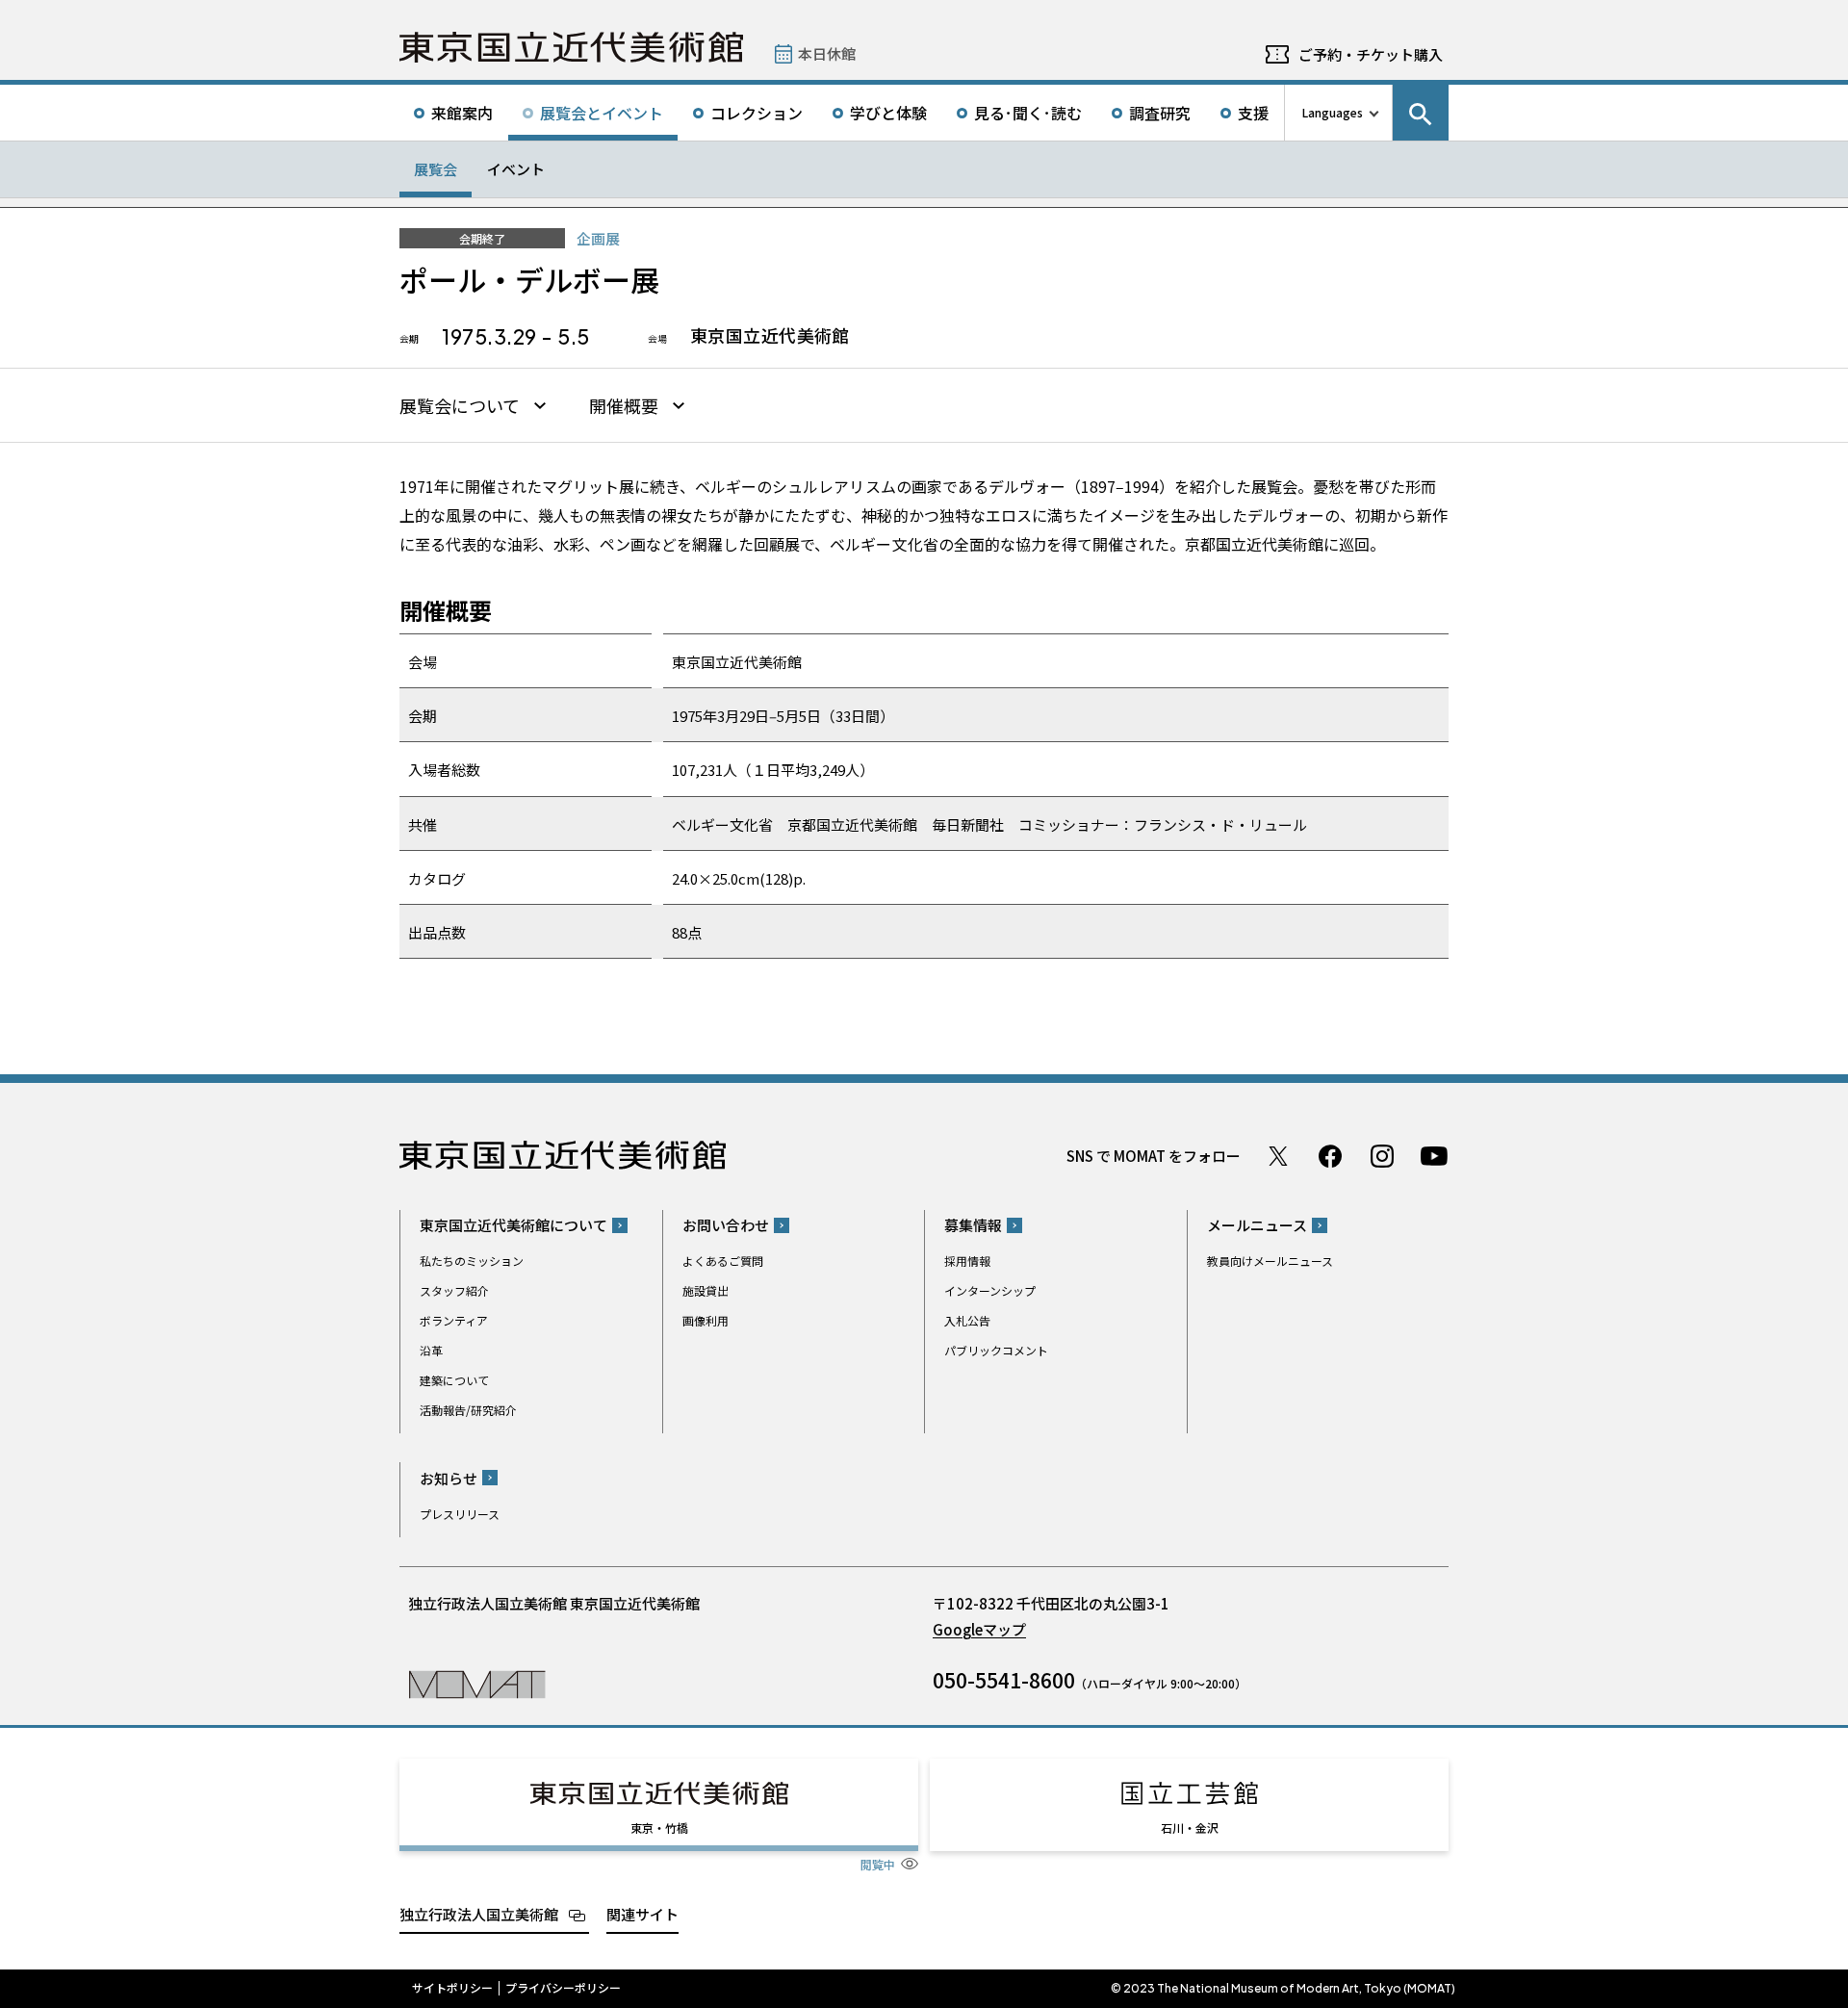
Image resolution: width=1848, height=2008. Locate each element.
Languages (1333, 112)
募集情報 (973, 1225)
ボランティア (454, 1320)
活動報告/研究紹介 (468, 1410)
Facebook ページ (1330, 1156)
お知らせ (449, 1478)
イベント (516, 169)
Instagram (1382, 1156)
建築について (454, 1380)
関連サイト (642, 1914)
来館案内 (462, 113)
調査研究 (1160, 113)
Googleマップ (979, 1629)
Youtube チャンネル (1434, 1156)
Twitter (1278, 1156)
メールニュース (1257, 1225)
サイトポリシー (452, 1988)
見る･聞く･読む (1028, 113)
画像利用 (706, 1320)
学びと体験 (888, 113)
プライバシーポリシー (563, 1988)
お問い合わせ (726, 1225)
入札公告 (967, 1320)
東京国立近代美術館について (513, 1225)
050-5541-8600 (1004, 1680)
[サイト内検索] (1421, 113)
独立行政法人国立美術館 (479, 1914)
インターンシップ (990, 1290)
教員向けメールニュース (1270, 1261)
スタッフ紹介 (454, 1290)
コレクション (757, 113)
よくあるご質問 (723, 1261)
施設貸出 (706, 1290)
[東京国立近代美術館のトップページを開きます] (477, 1683)
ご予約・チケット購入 (1371, 54)
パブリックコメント (996, 1350)
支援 (1253, 113)
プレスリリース (460, 1514)
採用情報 (967, 1261)
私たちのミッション (472, 1261)
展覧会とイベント (602, 113)
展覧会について (460, 406)
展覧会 (436, 169)
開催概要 (624, 406)
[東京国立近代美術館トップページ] (571, 47)
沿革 (431, 1350)
